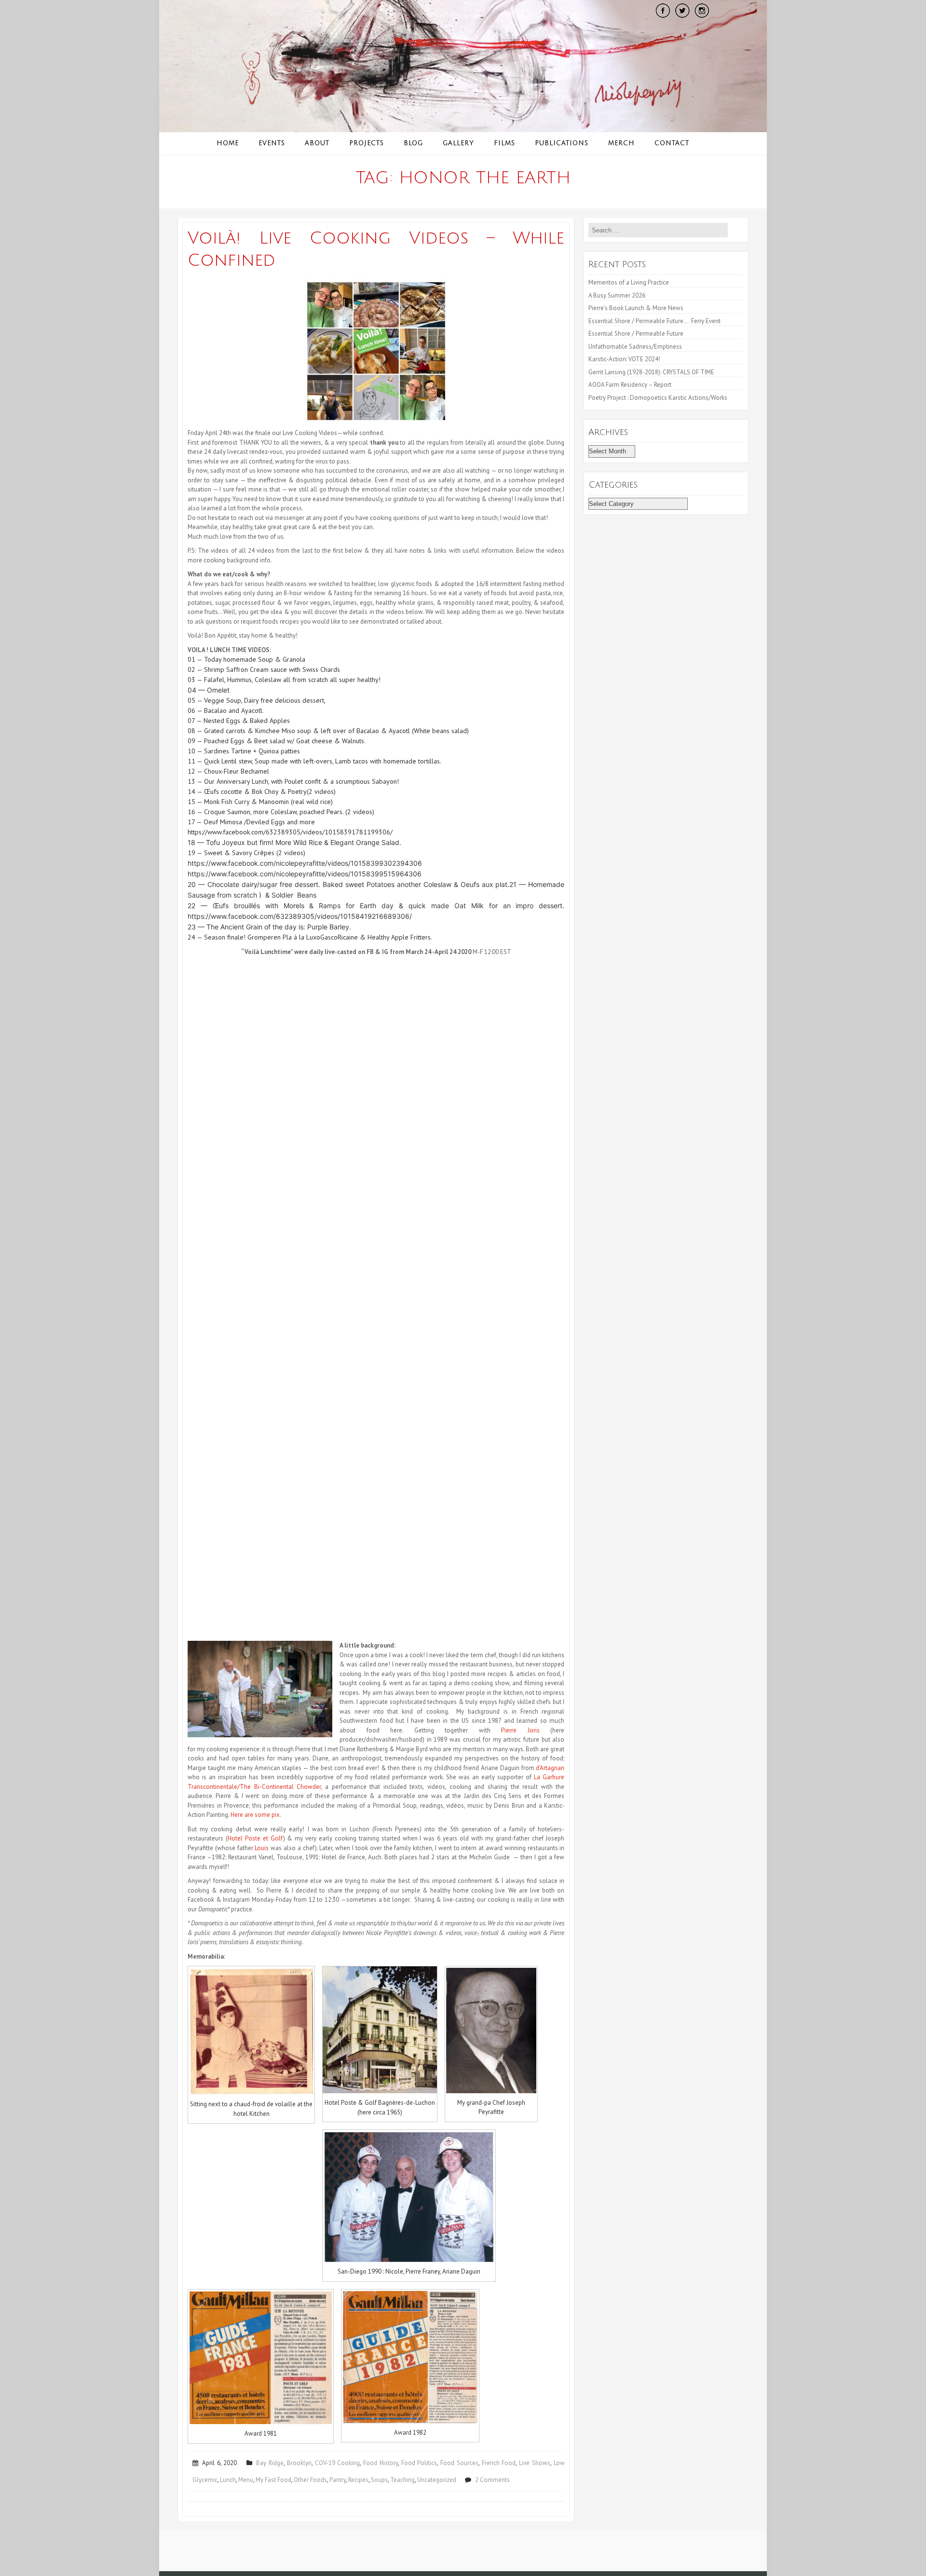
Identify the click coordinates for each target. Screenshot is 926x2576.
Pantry (338, 2480)
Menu (246, 2480)
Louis (262, 1848)
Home (228, 143)
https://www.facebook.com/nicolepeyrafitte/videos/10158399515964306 (305, 874)
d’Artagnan (550, 1768)
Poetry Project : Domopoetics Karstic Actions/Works (658, 398)
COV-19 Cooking (338, 2463)
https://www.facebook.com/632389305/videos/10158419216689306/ (300, 916)
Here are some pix (255, 1815)
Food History (381, 2463)
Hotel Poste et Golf (255, 1838)
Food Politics (419, 2463)
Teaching (402, 2480)
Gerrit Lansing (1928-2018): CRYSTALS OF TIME (651, 372)
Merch (621, 143)
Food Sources (459, 2463)
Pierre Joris (520, 1730)
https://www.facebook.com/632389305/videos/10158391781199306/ (290, 832)
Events (272, 143)
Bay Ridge (270, 2463)
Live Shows (535, 2463)
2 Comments (492, 2480)
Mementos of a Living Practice (629, 282)
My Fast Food (273, 2480)
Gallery (458, 143)
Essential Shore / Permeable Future (636, 334)
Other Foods (310, 2480)
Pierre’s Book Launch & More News (637, 308)
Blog (413, 143)
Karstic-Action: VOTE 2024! (624, 359)
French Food (499, 2463)
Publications (562, 143)
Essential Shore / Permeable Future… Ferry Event (654, 321)
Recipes (358, 2480)
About (317, 143)
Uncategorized (437, 2480)
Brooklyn (299, 2463)
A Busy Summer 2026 (617, 295)
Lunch (228, 2480)
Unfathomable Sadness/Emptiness (635, 347)
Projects (367, 143)
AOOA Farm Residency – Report (630, 385)
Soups (379, 2480)
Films (504, 143)
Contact (672, 143)
